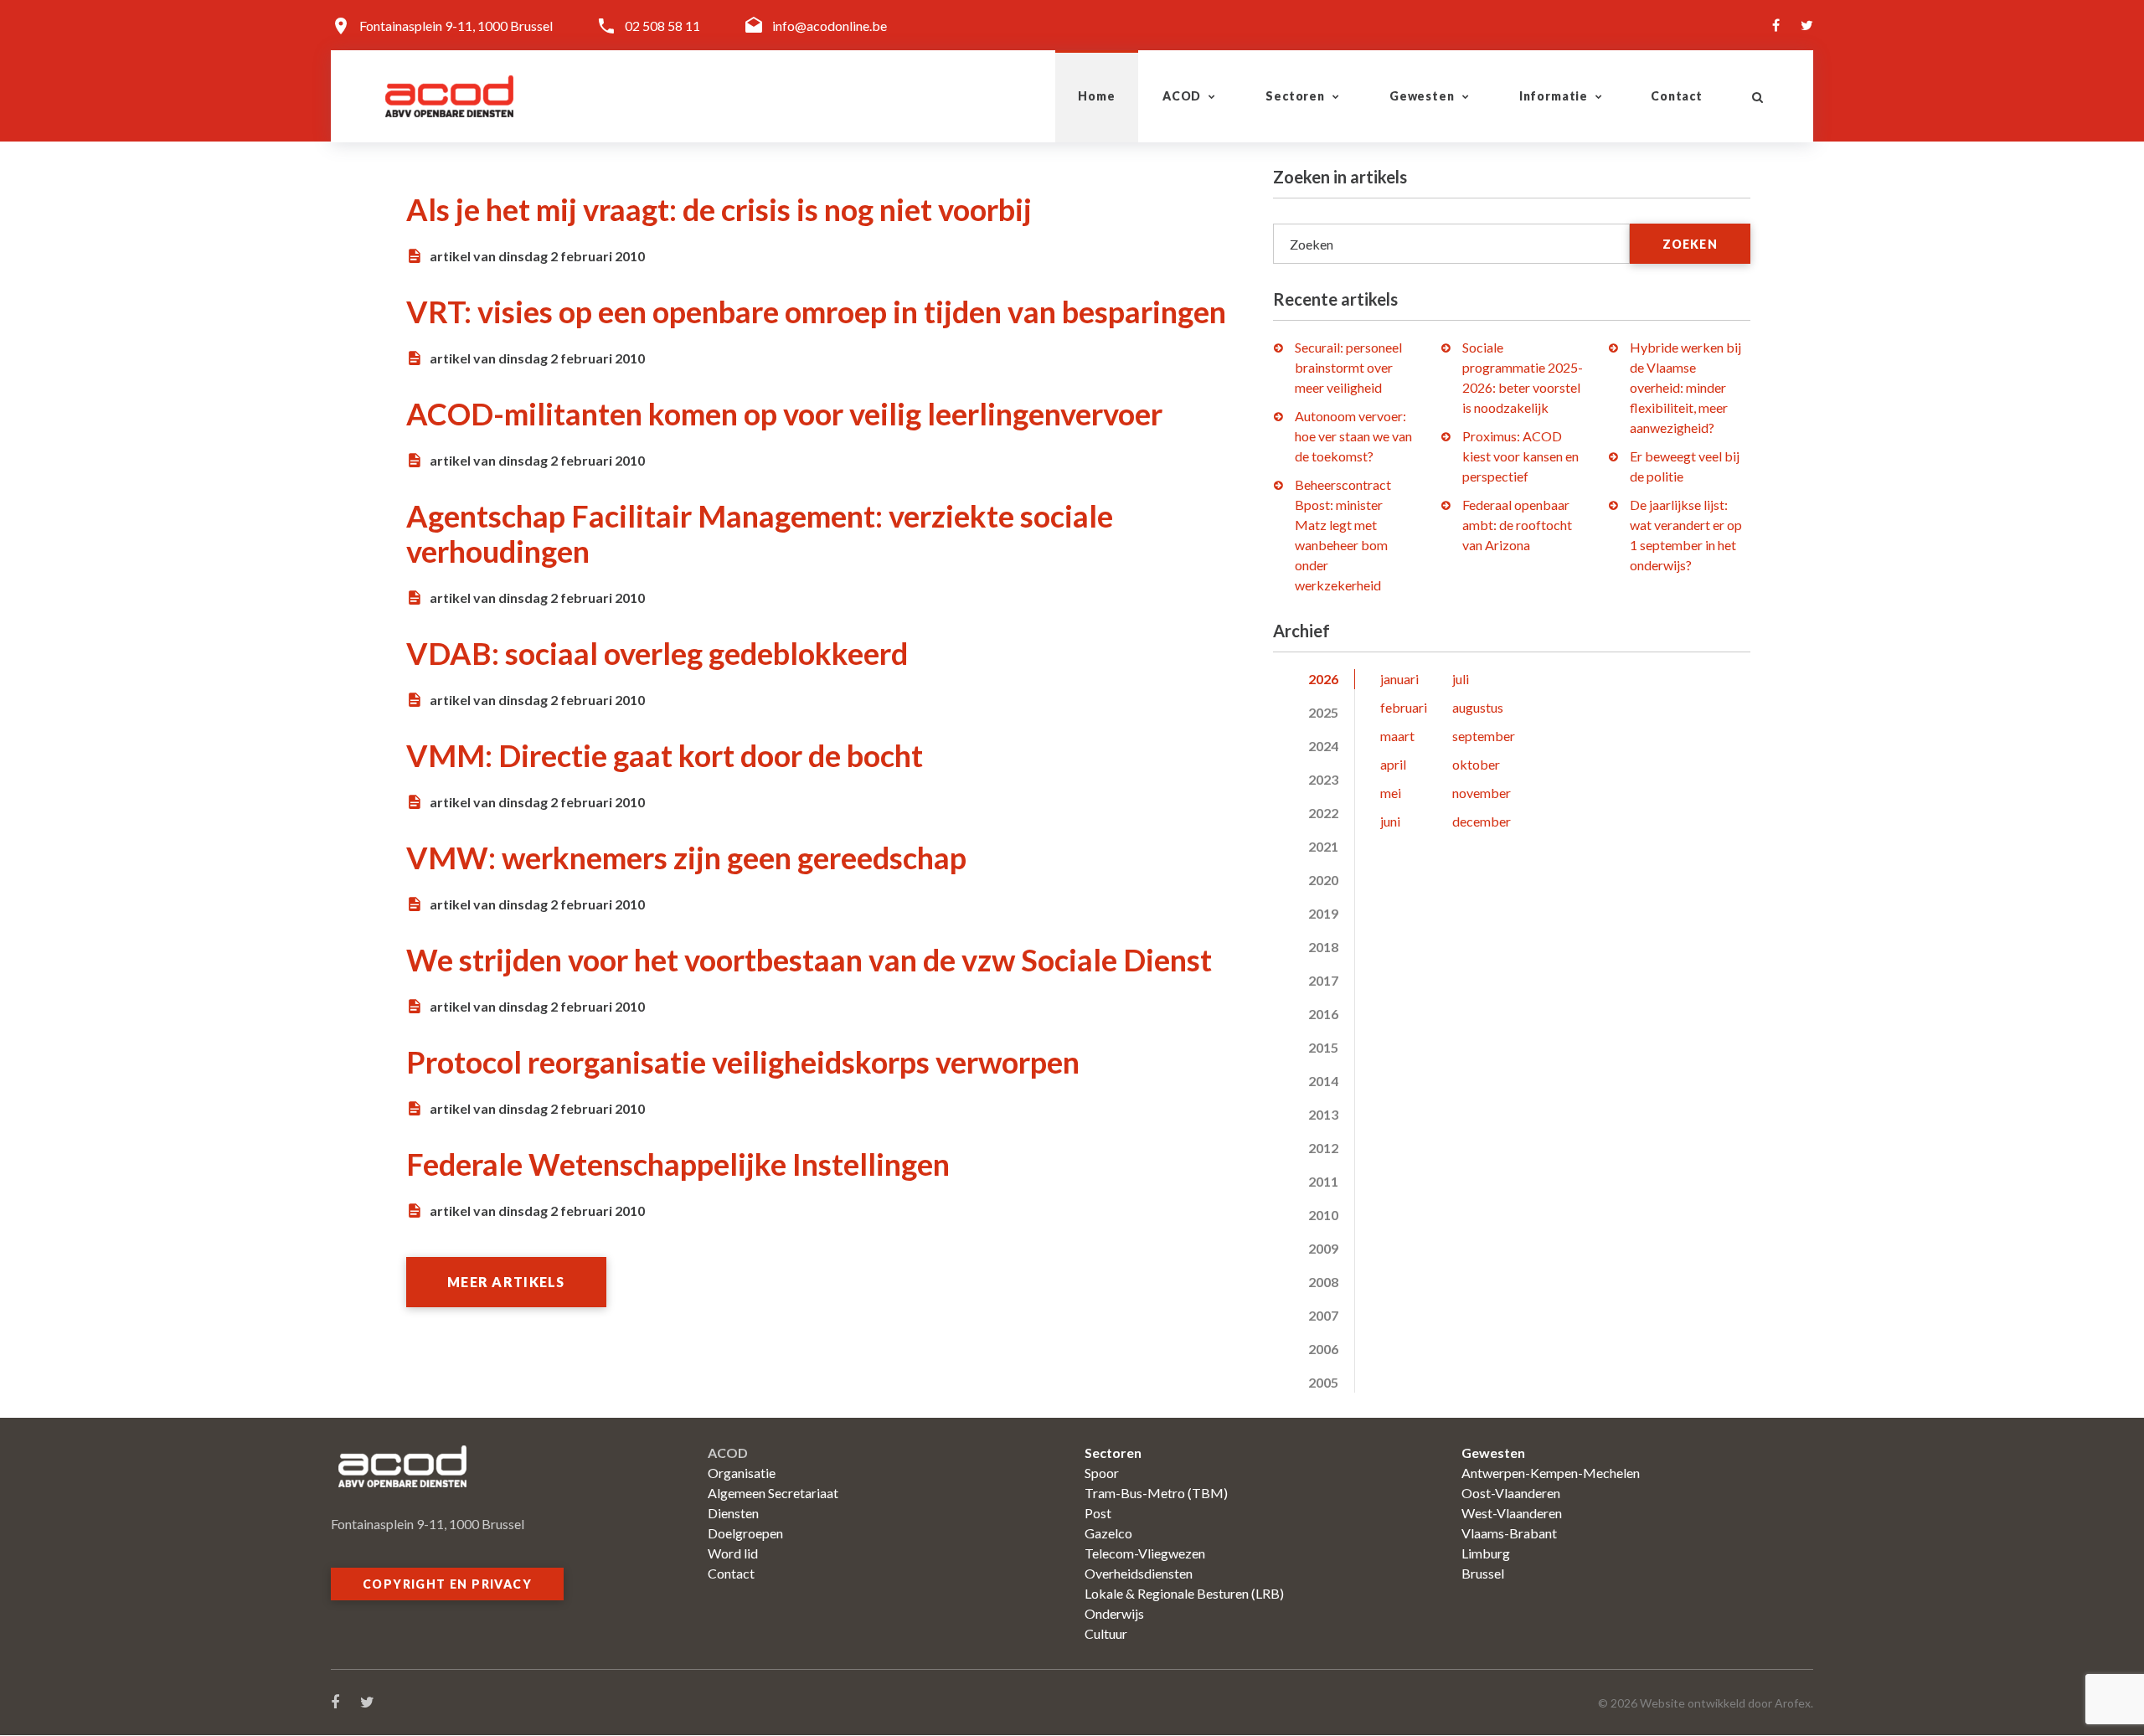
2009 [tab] (1323, 1248)
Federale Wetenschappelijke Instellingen (678, 1164)
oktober (1476, 764)
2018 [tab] (1323, 947)
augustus (1478, 707)
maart (1397, 736)
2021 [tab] (1323, 846)
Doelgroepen (745, 1533)
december (1482, 821)
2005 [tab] (1323, 1382)
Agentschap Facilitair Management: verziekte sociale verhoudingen (760, 533)
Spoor (1102, 1473)
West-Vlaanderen (1512, 1513)
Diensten (733, 1513)
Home (1096, 96)
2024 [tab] (1323, 746)
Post (1098, 1513)
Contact (1677, 96)
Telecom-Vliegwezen (1145, 1553)
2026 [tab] (1323, 679)
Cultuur (1106, 1633)
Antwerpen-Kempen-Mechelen (1551, 1473)
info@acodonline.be (830, 26)
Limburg (1486, 1553)
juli (1461, 679)
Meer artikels (506, 1282)
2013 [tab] (1323, 1114)
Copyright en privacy (447, 1584)
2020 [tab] (1323, 880)
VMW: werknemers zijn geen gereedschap (686, 858)
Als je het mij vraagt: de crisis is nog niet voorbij (719, 209)
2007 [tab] (1323, 1315)
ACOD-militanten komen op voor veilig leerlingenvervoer (784, 414)
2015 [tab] (1323, 1047)
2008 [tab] (1323, 1282)
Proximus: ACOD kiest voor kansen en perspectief (1520, 456)
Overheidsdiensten (1139, 1573)
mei (1391, 793)
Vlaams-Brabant (1509, 1533)
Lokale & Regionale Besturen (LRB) (1184, 1593)
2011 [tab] (1323, 1181)
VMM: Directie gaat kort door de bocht (665, 755)
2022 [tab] (1323, 813)
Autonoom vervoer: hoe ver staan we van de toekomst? (1353, 436)
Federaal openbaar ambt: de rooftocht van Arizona (1517, 525)
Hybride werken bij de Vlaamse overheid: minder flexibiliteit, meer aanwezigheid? (1685, 387)
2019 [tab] (1323, 913)
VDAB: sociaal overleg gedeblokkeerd (657, 653)
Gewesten (1422, 96)
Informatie (1554, 96)
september (1484, 736)
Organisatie (742, 1473)
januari (1399, 679)
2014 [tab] (1323, 1081)
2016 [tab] (1323, 1014)
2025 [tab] (1323, 712)
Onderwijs (1114, 1613)
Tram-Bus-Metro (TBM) (1156, 1493)
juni (1390, 821)
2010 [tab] (1323, 1215)
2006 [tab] (1323, 1349)
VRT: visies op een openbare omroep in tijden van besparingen (816, 312)
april (1393, 764)
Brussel (1483, 1573)
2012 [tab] (1323, 1148)
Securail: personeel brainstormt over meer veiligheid (1348, 367)
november (1482, 793)
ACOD (1182, 96)
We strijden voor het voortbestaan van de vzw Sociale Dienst (809, 960)
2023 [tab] (1323, 779)
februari (1404, 707)
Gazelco (1108, 1533)
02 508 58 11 (662, 26)
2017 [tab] (1323, 980)
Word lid (733, 1553)
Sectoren (1295, 96)
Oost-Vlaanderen (1511, 1493)
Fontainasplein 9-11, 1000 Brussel (456, 26)
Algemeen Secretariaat (773, 1493)
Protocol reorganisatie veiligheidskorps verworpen (743, 1062)
